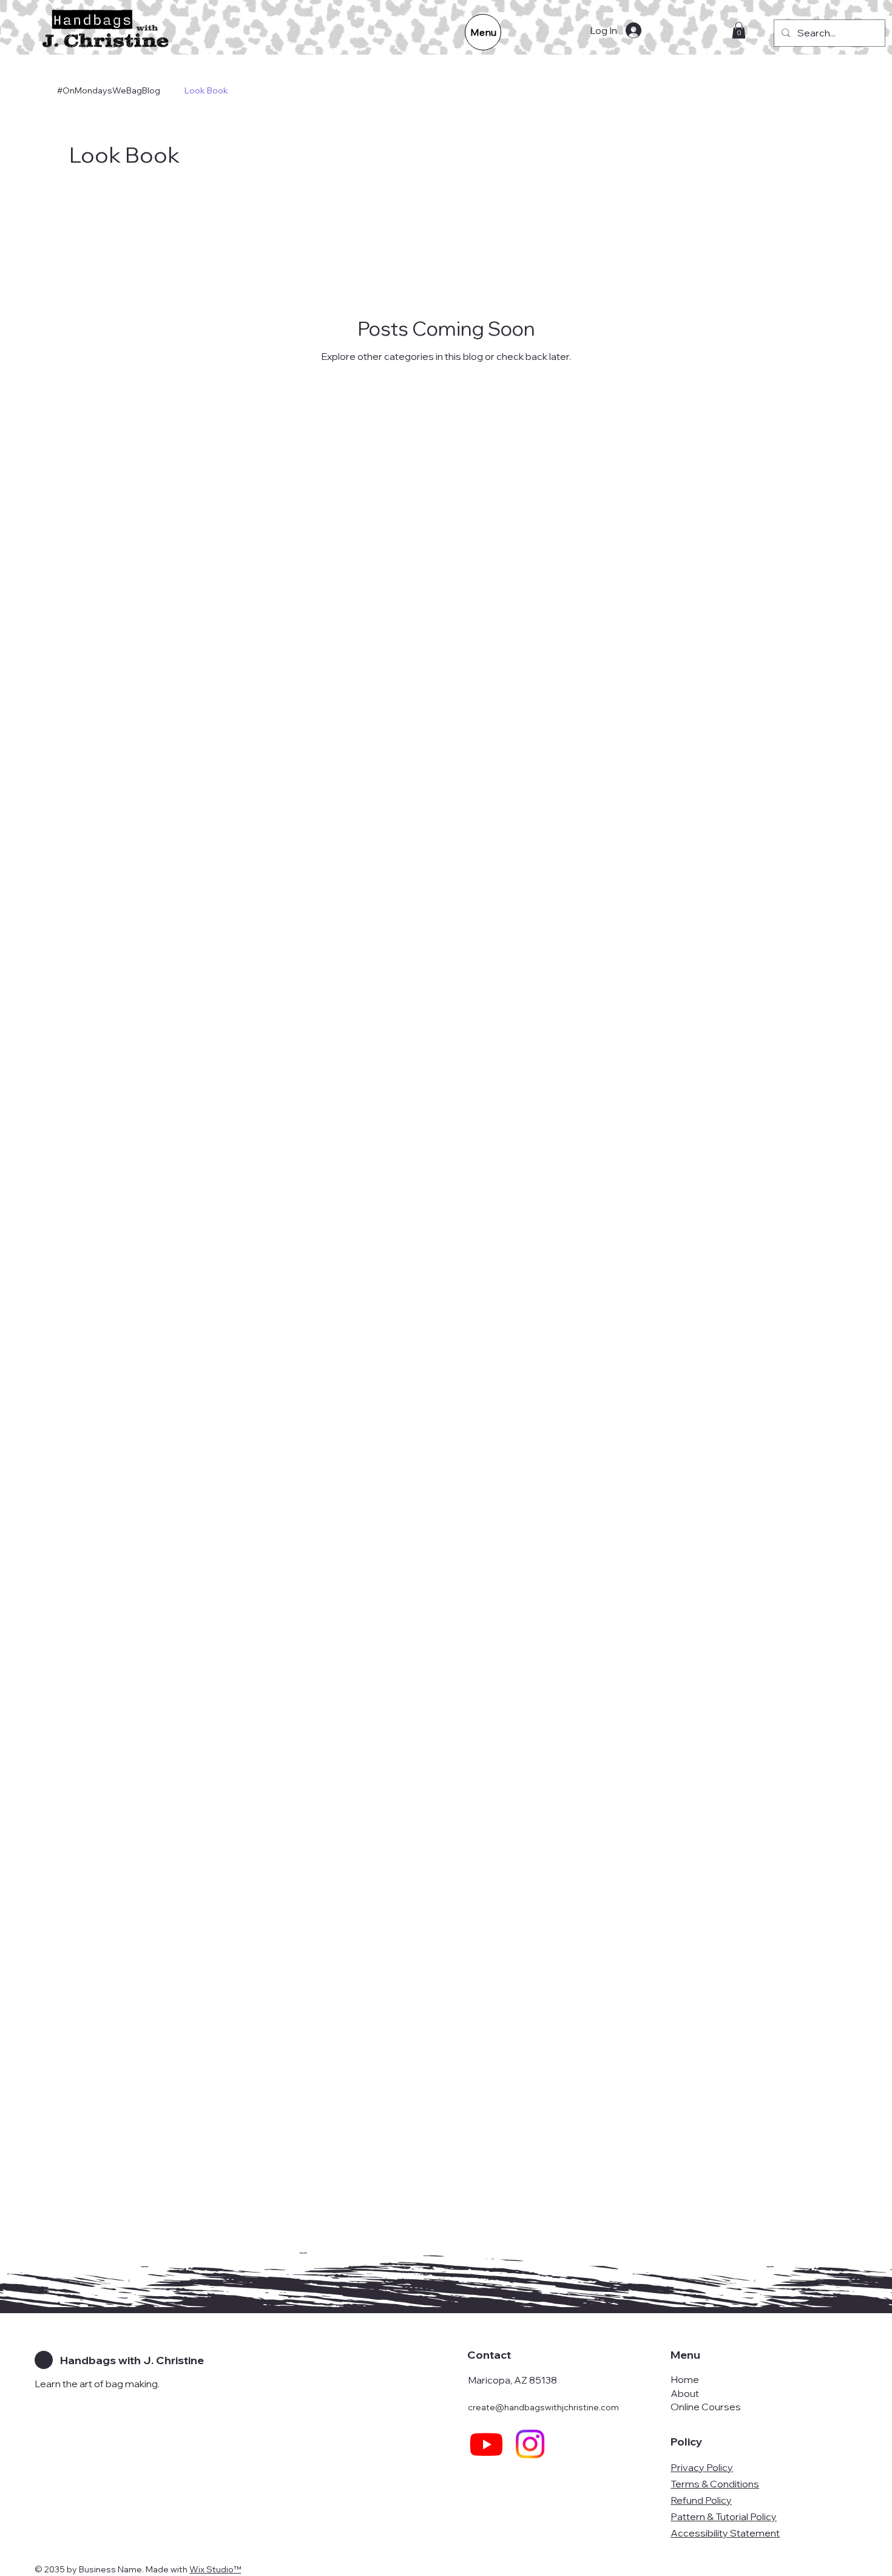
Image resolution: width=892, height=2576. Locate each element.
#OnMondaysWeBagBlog (109, 90)
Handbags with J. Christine (132, 2360)
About (685, 2393)
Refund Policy (701, 2500)
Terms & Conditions (715, 2484)
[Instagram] (530, 2444)
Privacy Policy (702, 2467)
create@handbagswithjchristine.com (543, 2407)
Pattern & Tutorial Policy (724, 2517)
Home (685, 2379)
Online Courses (706, 2407)
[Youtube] (486, 2444)
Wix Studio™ (215, 2569)
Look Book (206, 90)
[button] (739, 30)
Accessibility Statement (725, 2533)
